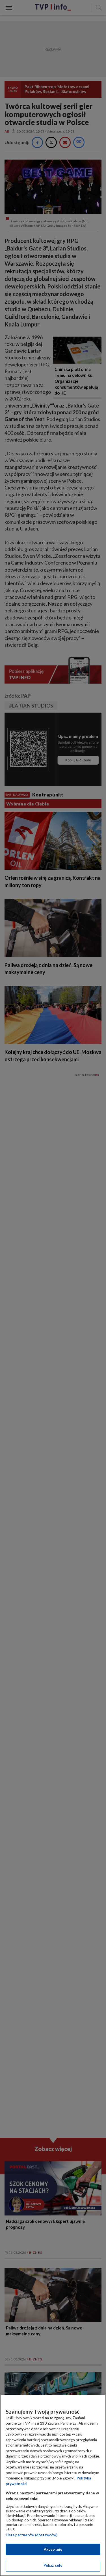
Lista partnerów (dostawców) (32, 2535)
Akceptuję (53, 2549)
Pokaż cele (53, 2565)
